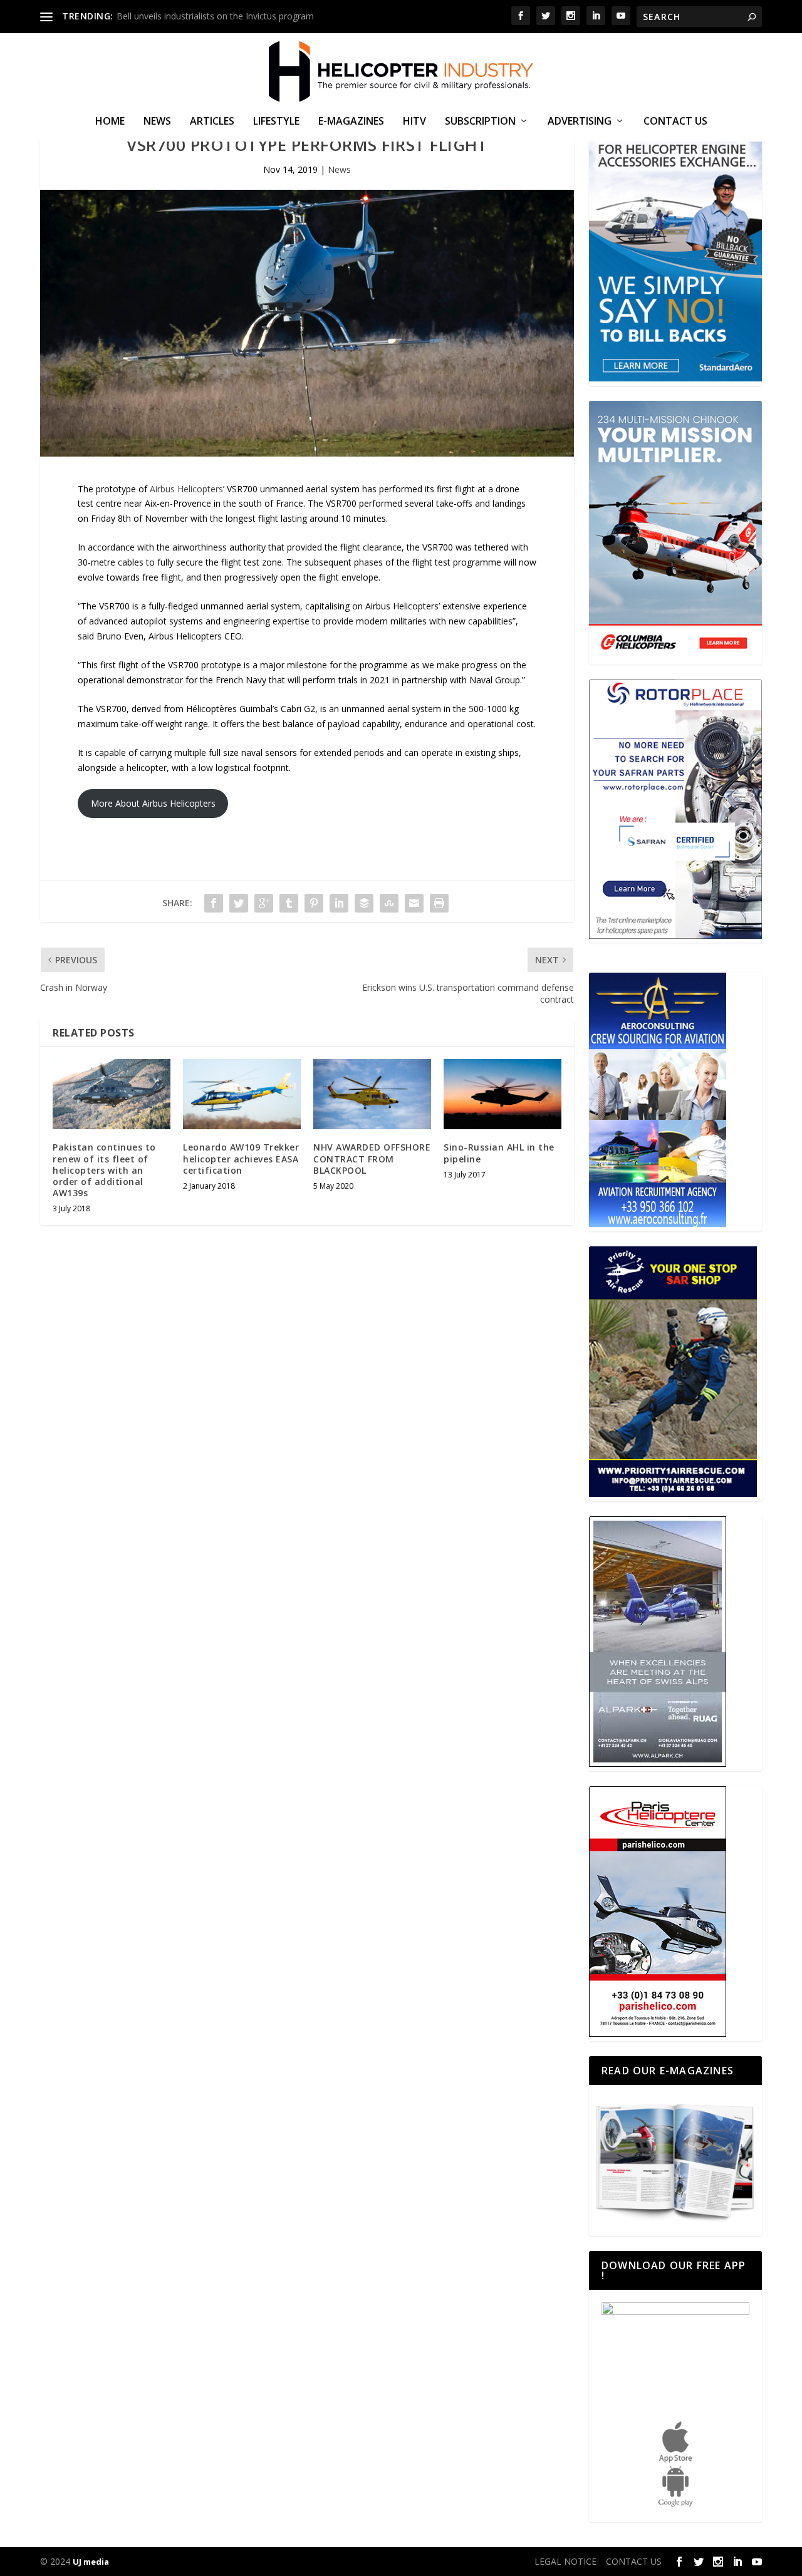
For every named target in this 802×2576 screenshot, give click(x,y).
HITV (414, 122)
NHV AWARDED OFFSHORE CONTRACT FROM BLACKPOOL (372, 1158)
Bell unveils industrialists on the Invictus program (215, 16)
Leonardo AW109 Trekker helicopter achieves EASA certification (241, 1158)
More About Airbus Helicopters (153, 803)
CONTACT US (675, 122)
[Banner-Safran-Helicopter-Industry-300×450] (675, 935)
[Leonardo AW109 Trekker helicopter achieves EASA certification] (242, 1094)
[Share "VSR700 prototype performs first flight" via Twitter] (239, 903)
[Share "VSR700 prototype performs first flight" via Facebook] (214, 903)
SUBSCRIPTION (480, 122)
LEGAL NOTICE (565, 2561)
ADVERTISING (580, 122)
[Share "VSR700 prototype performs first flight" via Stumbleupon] (389, 903)
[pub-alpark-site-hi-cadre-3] (658, 1763)
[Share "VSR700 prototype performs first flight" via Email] (414, 903)
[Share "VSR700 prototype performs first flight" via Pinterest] (314, 903)
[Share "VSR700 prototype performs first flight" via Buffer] (364, 903)
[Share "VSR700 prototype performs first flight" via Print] (439, 903)
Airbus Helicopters (186, 489)
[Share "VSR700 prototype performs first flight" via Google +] (264, 903)
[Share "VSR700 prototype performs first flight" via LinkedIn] (339, 903)
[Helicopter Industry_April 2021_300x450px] (675, 657)
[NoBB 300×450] (675, 378)
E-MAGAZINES (351, 122)
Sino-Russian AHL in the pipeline (499, 1153)
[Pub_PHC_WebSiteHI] (658, 2033)
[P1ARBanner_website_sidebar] (673, 1493)
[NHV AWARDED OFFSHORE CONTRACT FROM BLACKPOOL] (372, 1094)
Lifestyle (276, 122)
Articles (212, 122)
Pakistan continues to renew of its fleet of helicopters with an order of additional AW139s (104, 1170)
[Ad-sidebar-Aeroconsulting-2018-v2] (658, 1223)
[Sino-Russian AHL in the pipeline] (503, 1094)
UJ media (91, 2562)
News (157, 122)
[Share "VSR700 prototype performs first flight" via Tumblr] (289, 903)
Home (110, 122)
